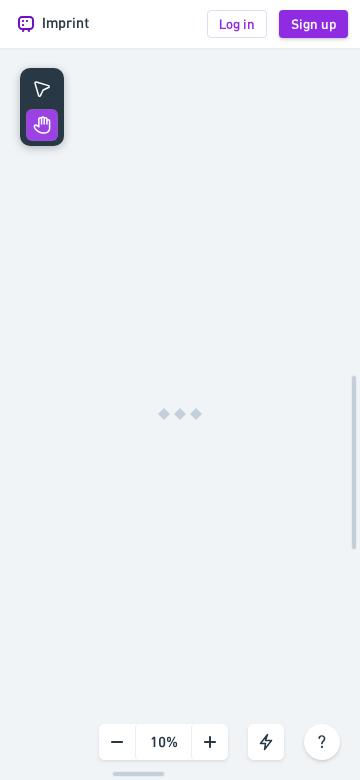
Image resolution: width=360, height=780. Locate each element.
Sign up (313, 24)
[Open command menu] (266, 742)
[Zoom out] (117, 742)
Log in (237, 24)
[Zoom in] (209, 742)
